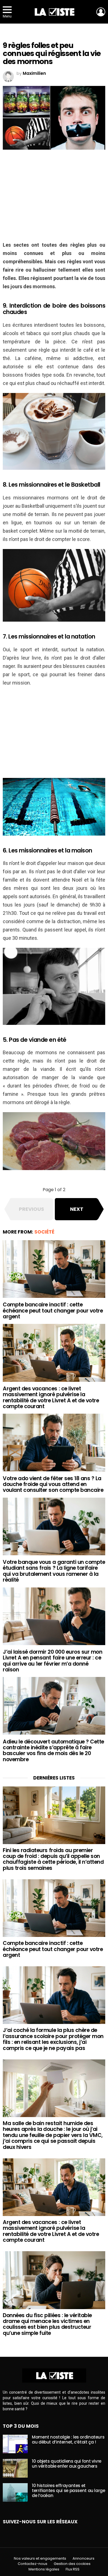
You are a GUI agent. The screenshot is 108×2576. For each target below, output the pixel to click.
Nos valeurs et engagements (40, 2559)
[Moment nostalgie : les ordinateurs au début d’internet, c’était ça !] (15, 2444)
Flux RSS (73, 2569)
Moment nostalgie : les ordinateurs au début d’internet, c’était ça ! (68, 2440)
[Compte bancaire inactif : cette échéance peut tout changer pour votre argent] (54, 1269)
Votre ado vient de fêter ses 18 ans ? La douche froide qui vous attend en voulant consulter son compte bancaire (53, 1484)
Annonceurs (83, 2559)
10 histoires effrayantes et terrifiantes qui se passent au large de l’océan (69, 2491)
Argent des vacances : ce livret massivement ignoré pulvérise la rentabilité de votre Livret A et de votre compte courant (51, 1397)
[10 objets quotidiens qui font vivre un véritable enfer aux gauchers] (15, 2468)
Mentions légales (44, 2569)
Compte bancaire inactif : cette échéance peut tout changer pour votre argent (53, 1311)
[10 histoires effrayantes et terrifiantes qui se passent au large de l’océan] (15, 2493)
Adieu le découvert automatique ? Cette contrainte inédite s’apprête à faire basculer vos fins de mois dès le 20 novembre (53, 1751)
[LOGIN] (101, 12)
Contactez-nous (33, 2564)
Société (44, 1232)
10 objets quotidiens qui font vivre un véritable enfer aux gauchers (67, 2464)
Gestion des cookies (72, 2564)
